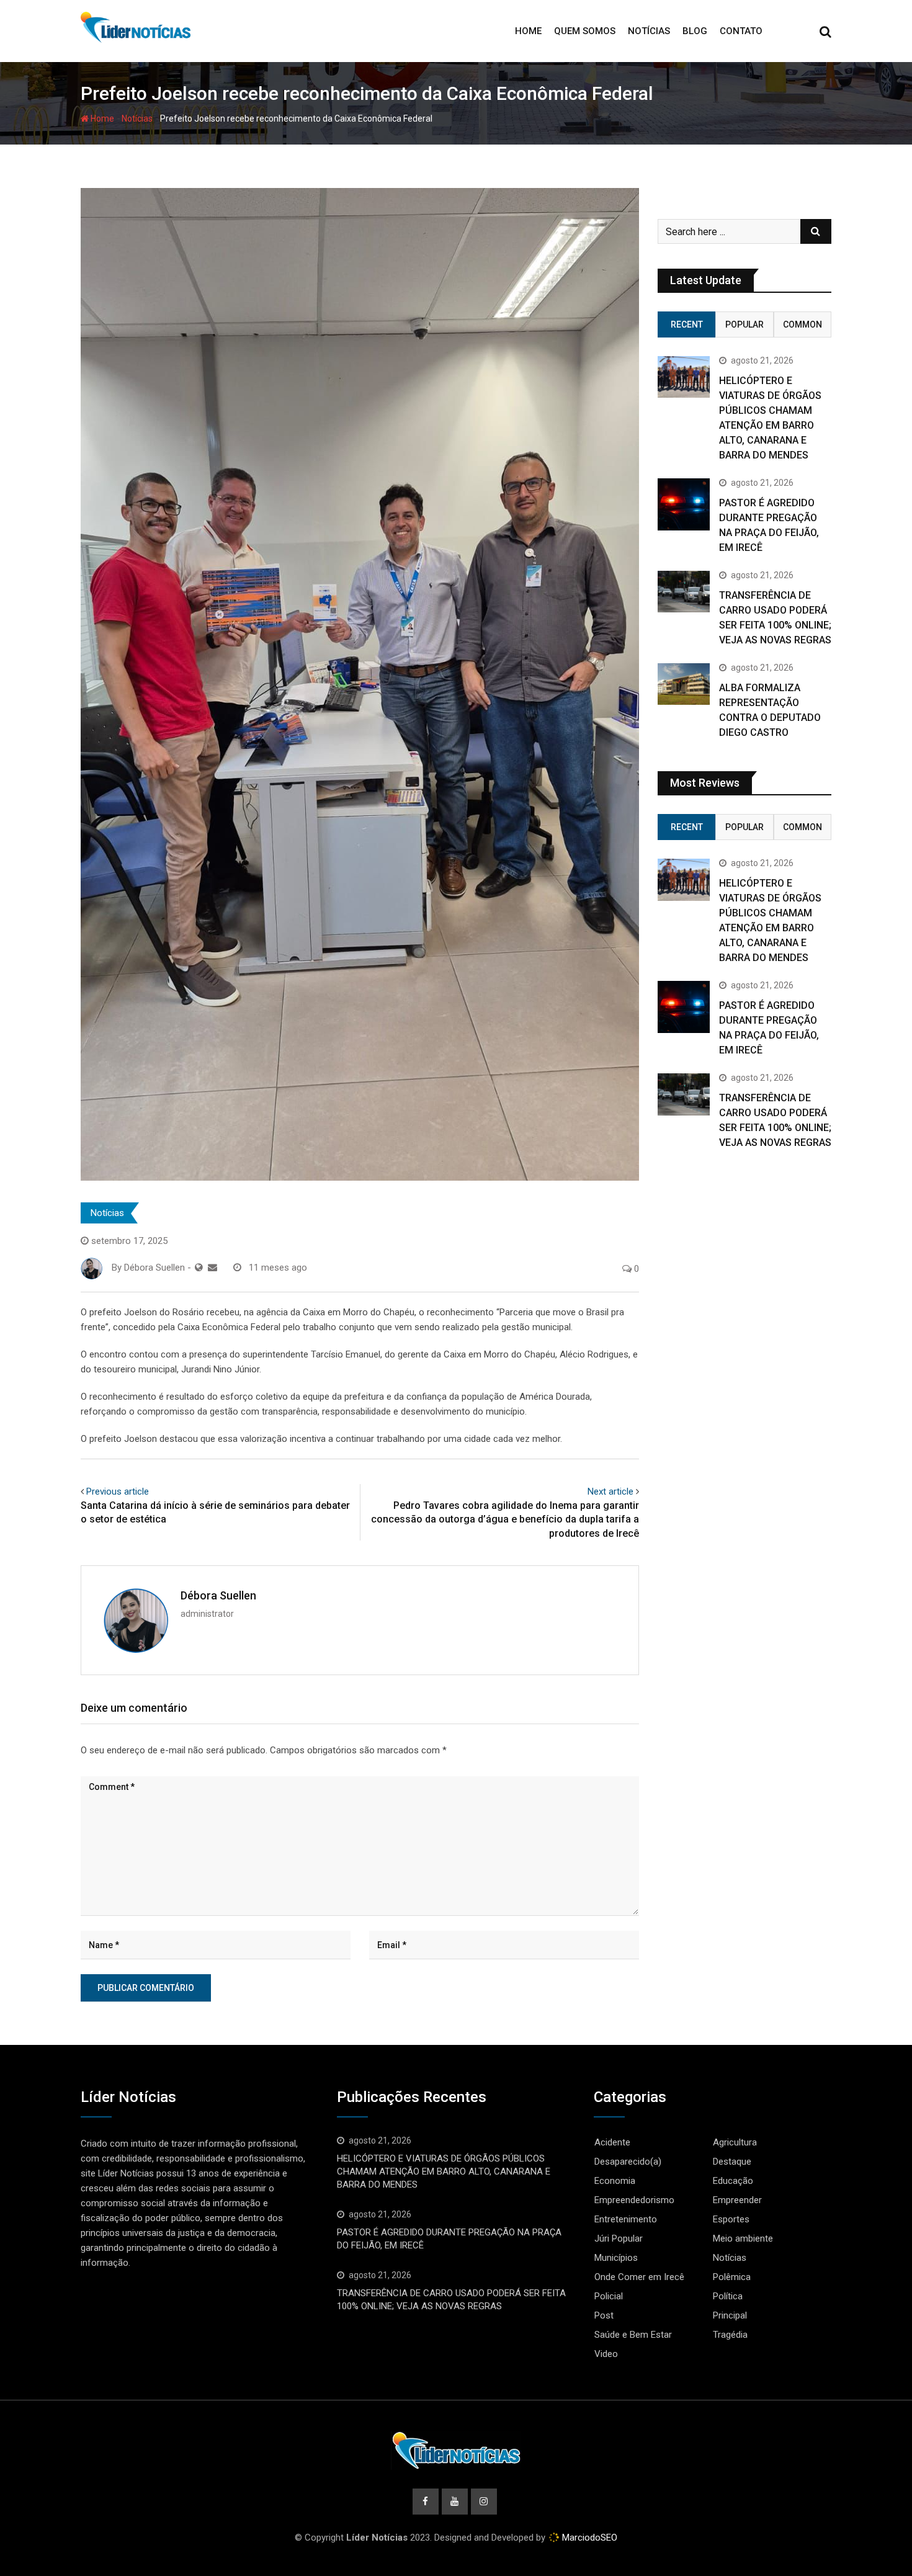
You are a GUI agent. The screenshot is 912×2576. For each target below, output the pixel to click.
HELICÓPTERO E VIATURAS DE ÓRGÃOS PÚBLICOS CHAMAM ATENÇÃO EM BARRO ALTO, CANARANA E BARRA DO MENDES (444, 2171)
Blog (695, 31)
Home (528, 31)
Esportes (731, 2219)
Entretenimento (626, 2219)
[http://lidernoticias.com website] (199, 1268)
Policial (609, 2296)
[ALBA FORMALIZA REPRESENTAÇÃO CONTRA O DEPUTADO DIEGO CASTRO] (684, 684)
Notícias (649, 31)
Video (606, 2354)
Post (604, 2315)
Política (728, 2296)
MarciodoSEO (588, 2538)
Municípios (616, 2258)
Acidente (612, 2142)
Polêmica (732, 2277)
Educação (733, 2181)
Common (802, 324)
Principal (730, 2315)
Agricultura (735, 2142)
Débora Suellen (218, 1595)
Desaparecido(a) (628, 2162)
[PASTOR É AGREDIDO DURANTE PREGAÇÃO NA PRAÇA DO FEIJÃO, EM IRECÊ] (684, 504)
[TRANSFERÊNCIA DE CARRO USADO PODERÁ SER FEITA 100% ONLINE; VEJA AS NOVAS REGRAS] (684, 592)
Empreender (737, 2200)
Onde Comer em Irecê (639, 2277)
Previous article (118, 1491)
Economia (615, 2181)
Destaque (732, 2162)
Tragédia (730, 2335)
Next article (610, 1491)
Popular (744, 324)
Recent (687, 324)
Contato (741, 31)
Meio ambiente (743, 2238)
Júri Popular (619, 2238)
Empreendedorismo (634, 2200)
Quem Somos (585, 31)
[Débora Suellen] (212, 1268)
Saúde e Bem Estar (633, 2335)
